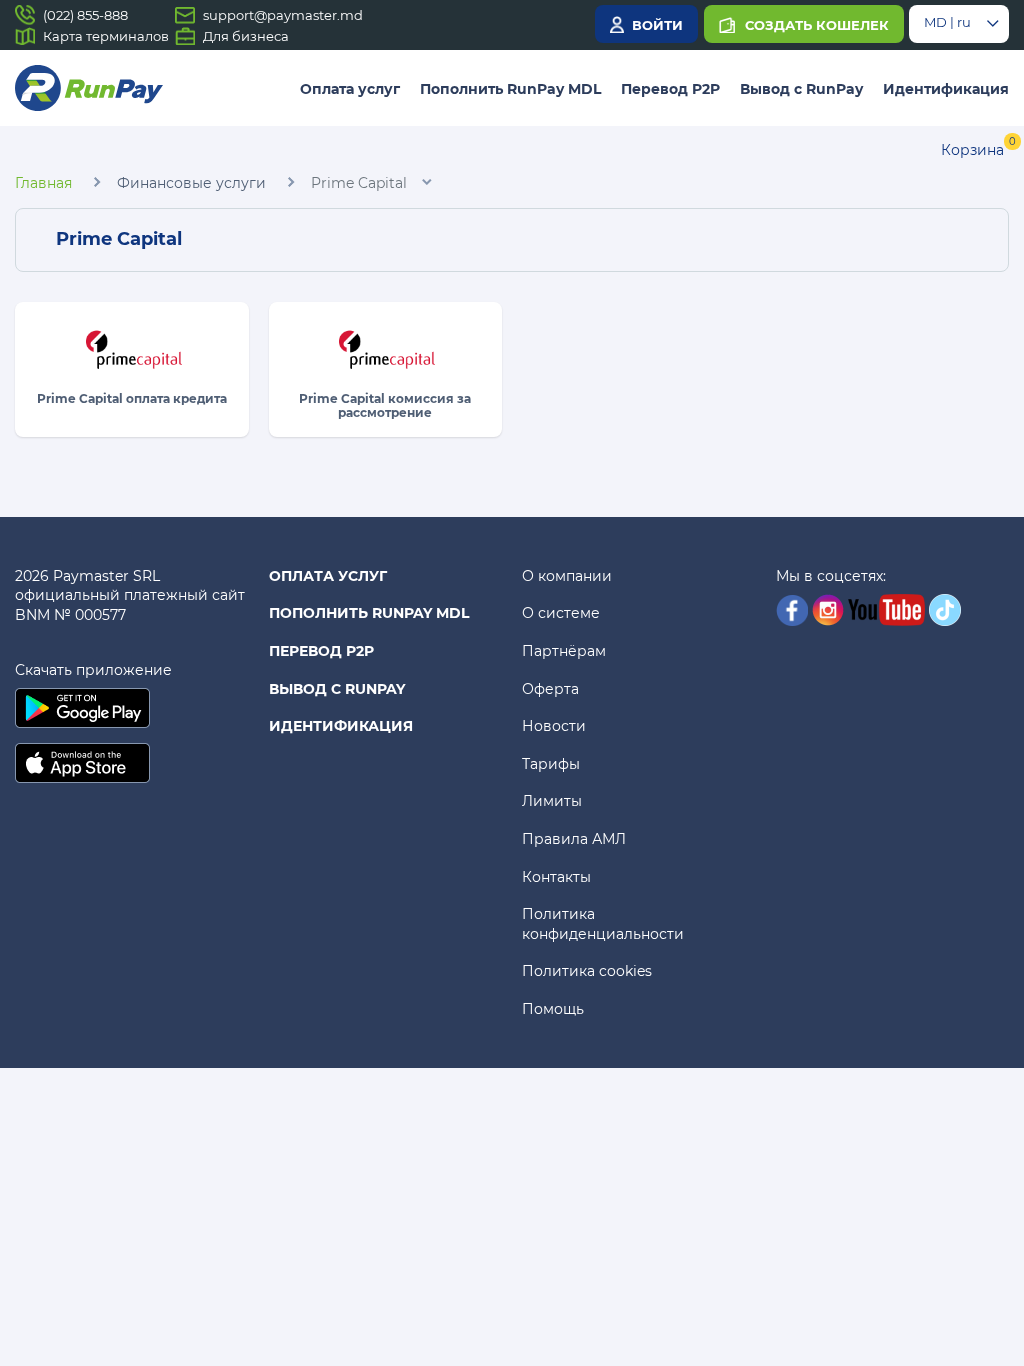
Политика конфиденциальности (603, 924)
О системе (561, 613)
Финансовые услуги (191, 183)
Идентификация (946, 89)
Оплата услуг (350, 89)
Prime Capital (359, 183)
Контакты (556, 877)
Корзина (972, 150)
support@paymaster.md (283, 15)
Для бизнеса (246, 36)
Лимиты (552, 801)
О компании (567, 576)
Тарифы (551, 764)
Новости (554, 726)
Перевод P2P (670, 89)
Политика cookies (587, 971)
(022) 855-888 (85, 15)
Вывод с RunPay (801, 89)
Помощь (553, 1009)
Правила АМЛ (574, 839)
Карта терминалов (106, 36)
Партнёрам (564, 651)
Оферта (550, 689)
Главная (43, 183)
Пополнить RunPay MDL (510, 89)
